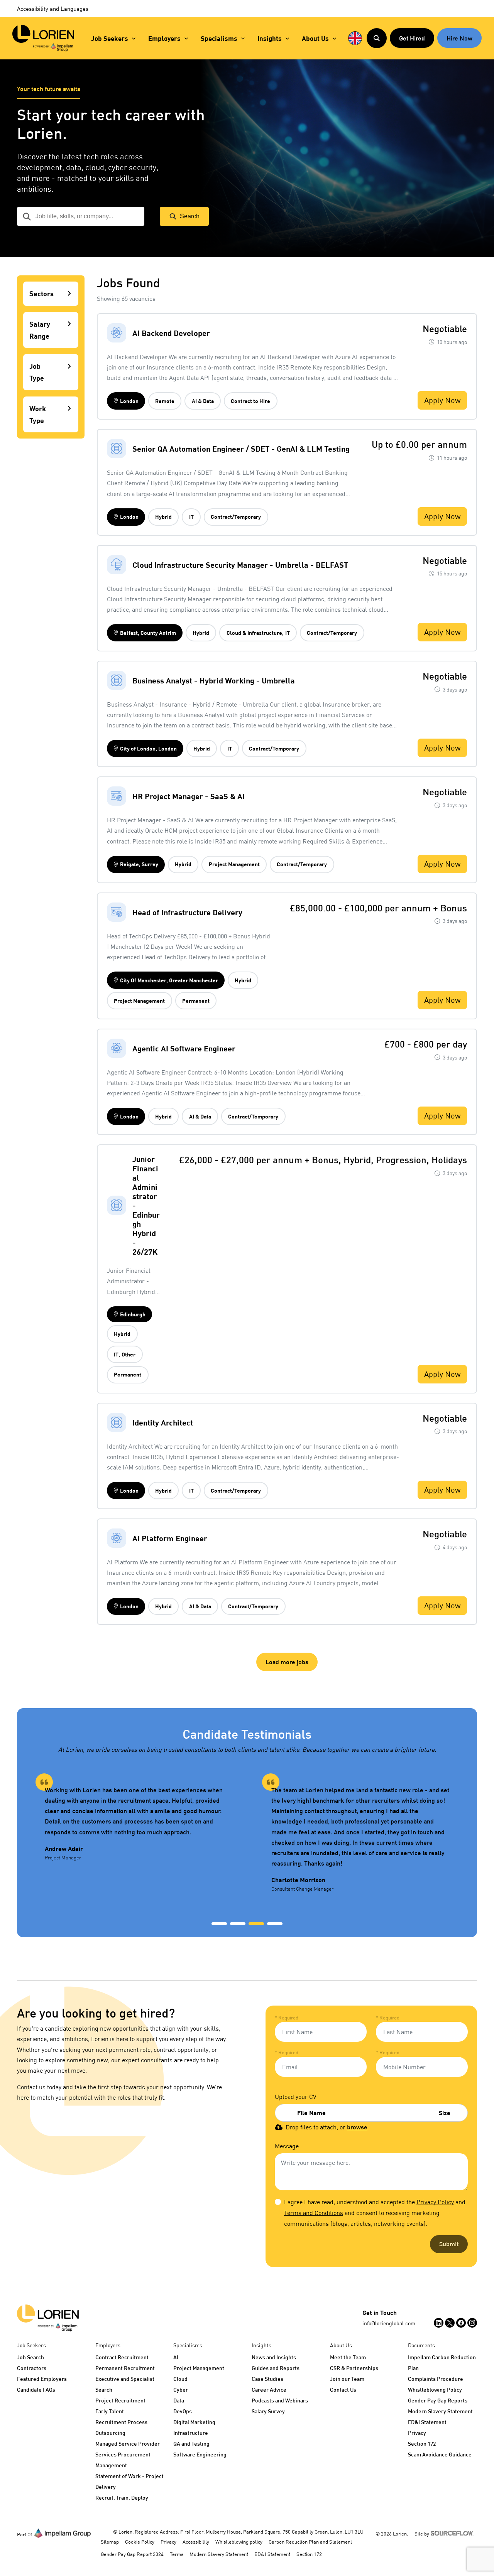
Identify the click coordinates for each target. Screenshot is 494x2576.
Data (179, 2400)
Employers (164, 38)
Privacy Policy (435, 2202)
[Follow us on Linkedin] (439, 2323)
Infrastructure (191, 2433)
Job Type (37, 372)
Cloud (180, 2379)
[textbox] (321, 2032)
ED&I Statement (427, 2422)
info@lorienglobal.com (389, 2323)
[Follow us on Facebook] (461, 2323)
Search (190, 216)
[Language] (355, 38)
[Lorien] (43, 38)
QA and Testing (191, 2444)
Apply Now (442, 400)
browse (357, 2127)
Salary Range (40, 330)
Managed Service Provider (128, 2444)
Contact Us (343, 2390)
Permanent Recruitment (125, 2368)
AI (176, 2357)
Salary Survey (268, 2411)
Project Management (199, 2368)
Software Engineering (200, 2454)
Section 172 (422, 2444)
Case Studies (267, 2379)
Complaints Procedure (436, 2379)
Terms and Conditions (314, 2213)
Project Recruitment (120, 2400)
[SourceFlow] (454, 2533)
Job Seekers (110, 38)
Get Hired (412, 38)
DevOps (183, 2411)
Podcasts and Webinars (280, 2400)
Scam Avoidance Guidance (440, 2454)
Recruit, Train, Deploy (122, 2498)
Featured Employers (42, 2379)
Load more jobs (287, 1662)
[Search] (377, 38)
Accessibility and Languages (53, 8)
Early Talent (110, 2411)
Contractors (32, 2368)
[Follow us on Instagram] (472, 2323)
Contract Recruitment (122, 2357)
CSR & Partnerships (354, 2368)
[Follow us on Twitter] (450, 2323)
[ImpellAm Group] (63, 2533)
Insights (270, 38)
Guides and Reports (276, 2368)
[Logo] (48, 2318)
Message (287, 2146)
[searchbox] (81, 216)
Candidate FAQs (36, 2390)
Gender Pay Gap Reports (438, 2400)
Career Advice (269, 2390)
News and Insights (274, 2357)
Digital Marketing (194, 2422)
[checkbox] (278, 2202)
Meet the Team (348, 2357)
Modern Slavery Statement (440, 2411)
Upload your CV (296, 2097)
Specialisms (219, 38)
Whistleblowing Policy (435, 2390)
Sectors (41, 294)
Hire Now (459, 38)
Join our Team (347, 2379)
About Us (315, 38)
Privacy (417, 2433)
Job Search (30, 2357)
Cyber (181, 2390)
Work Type (38, 414)
